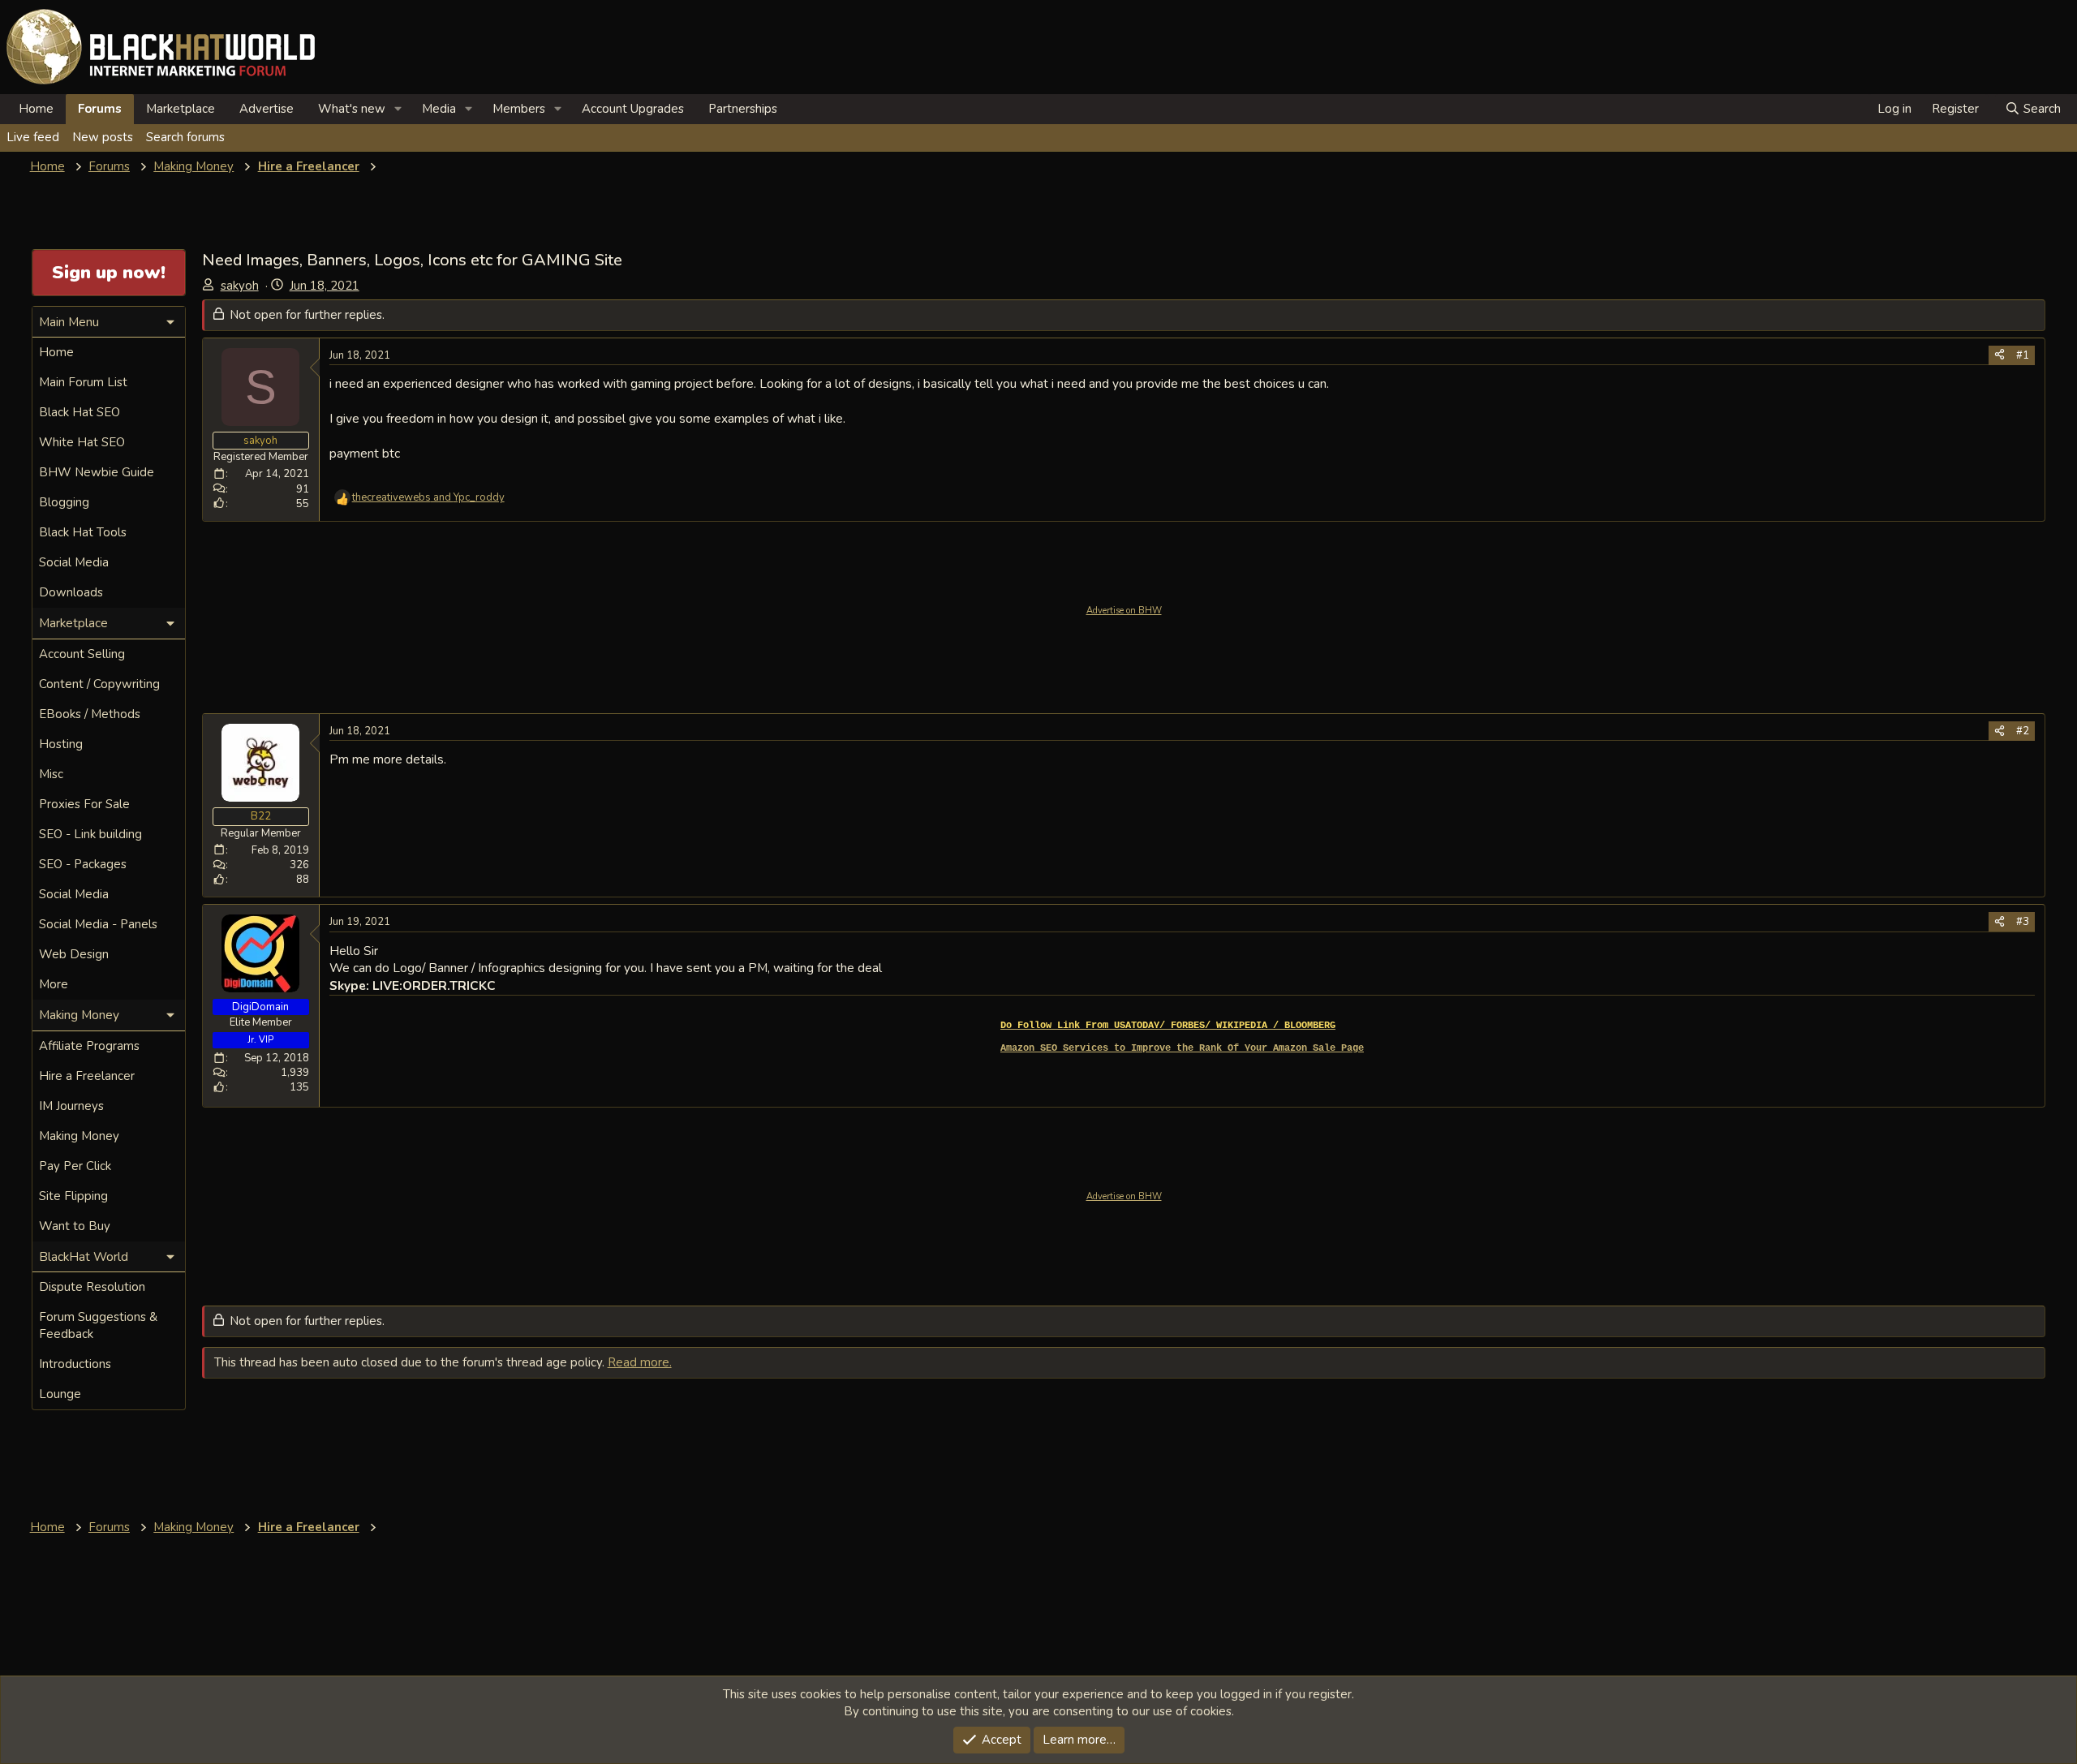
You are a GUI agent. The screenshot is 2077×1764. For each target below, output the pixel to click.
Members (519, 109)
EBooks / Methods (90, 714)
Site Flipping (73, 1196)
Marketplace (181, 109)
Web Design (74, 954)
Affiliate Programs (89, 1046)
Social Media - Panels (98, 924)
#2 (2023, 731)
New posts (103, 137)
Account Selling (82, 654)
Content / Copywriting (99, 684)
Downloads (71, 592)
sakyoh (240, 286)
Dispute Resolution (92, 1287)
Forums (100, 109)
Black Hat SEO (80, 412)
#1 (2023, 355)
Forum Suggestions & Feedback (98, 1325)
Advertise (267, 109)
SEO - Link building (90, 834)
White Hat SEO (82, 442)
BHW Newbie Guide (97, 472)
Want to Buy (75, 1226)
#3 (2023, 922)
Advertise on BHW (1124, 611)
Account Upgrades (633, 109)
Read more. (640, 1362)
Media (439, 109)
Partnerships (743, 109)
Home (36, 109)
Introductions (75, 1364)
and (428, 497)
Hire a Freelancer (87, 1076)
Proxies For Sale (84, 804)
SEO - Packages (83, 864)
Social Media (74, 562)
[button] (398, 109)
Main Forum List (83, 382)
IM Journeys (71, 1106)
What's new (352, 109)
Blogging (64, 502)
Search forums (185, 137)
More (54, 984)
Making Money (79, 1136)
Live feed (33, 137)
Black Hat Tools (83, 532)
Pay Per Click (75, 1166)
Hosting (61, 744)
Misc (51, 774)
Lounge (60, 1394)
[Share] (2000, 355)
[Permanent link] (1342, 1025)
